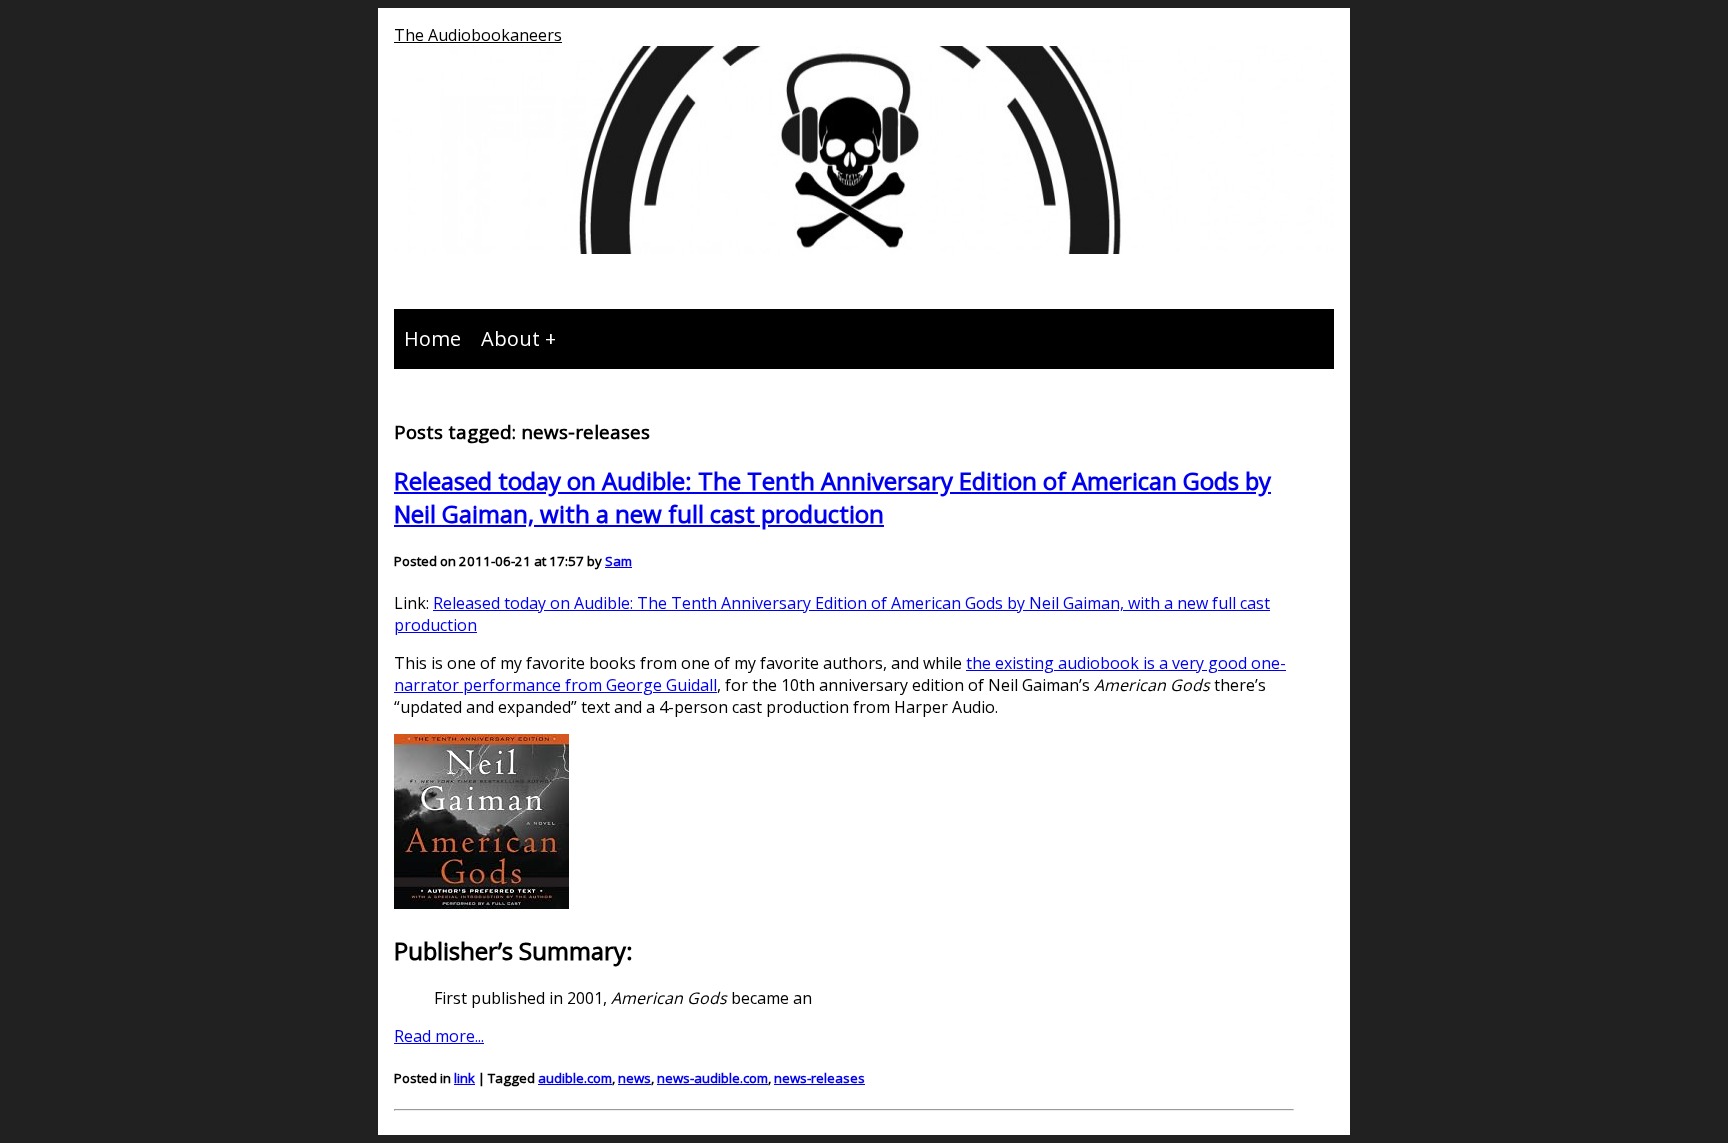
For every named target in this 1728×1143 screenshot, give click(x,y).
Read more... (439, 1036)
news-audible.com (712, 1078)
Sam (618, 561)
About (510, 338)
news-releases (819, 1078)
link (464, 1078)
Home (432, 338)
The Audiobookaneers (478, 35)
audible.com (575, 1078)
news (634, 1078)
